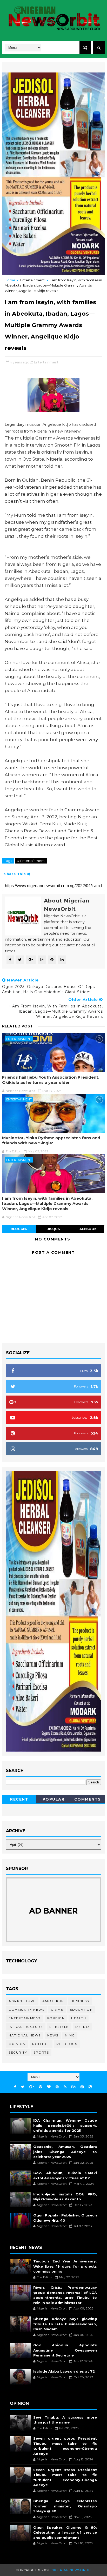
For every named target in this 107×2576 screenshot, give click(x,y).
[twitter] (23, 2087)
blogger (19, 1229)
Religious (67, 2044)
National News (25, 2035)
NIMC (70, 2035)
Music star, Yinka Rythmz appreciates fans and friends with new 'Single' (51, 1140)
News (53, 2035)
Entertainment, (47, 362)
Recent (19, 1799)
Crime (57, 2010)
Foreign (56, 2018)
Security (18, 2052)
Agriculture (22, 2001)
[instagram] (82, 2087)
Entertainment (32, 280)
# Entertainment (31, 861)
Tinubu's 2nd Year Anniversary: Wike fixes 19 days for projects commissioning (65, 2266)
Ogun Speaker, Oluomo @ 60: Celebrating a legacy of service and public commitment (65, 2532)
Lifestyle (59, 2027)
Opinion (17, 2044)
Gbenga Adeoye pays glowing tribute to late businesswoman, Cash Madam (65, 2324)
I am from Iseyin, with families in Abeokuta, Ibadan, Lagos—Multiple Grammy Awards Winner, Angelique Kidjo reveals (47, 1204)
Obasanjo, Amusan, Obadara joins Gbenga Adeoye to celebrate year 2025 (65, 2152)
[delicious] (90, 2087)
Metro (82, 2027)
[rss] (65, 2087)
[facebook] (15, 2087)
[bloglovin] (49, 2087)
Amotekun (53, 2001)
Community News (26, 2010)
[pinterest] (41, 2087)
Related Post (18, 1026)
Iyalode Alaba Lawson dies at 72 (64, 2371)
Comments (88, 1799)
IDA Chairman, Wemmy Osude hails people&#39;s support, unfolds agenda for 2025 (65, 2125)
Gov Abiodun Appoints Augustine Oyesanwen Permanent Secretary (65, 2350)
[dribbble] (57, 2087)
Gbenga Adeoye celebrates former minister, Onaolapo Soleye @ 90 (65, 2506)
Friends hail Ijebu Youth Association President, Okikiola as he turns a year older (51, 1080)
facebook (87, 1229)
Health (79, 2018)
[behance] (73, 2087)
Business (80, 2001)
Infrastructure (26, 2027)
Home (10, 280)
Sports (41, 2052)
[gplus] (32, 2087)
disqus (53, 1229)
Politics (41, 2044)
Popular (54, 1799)
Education (81, 2010)
